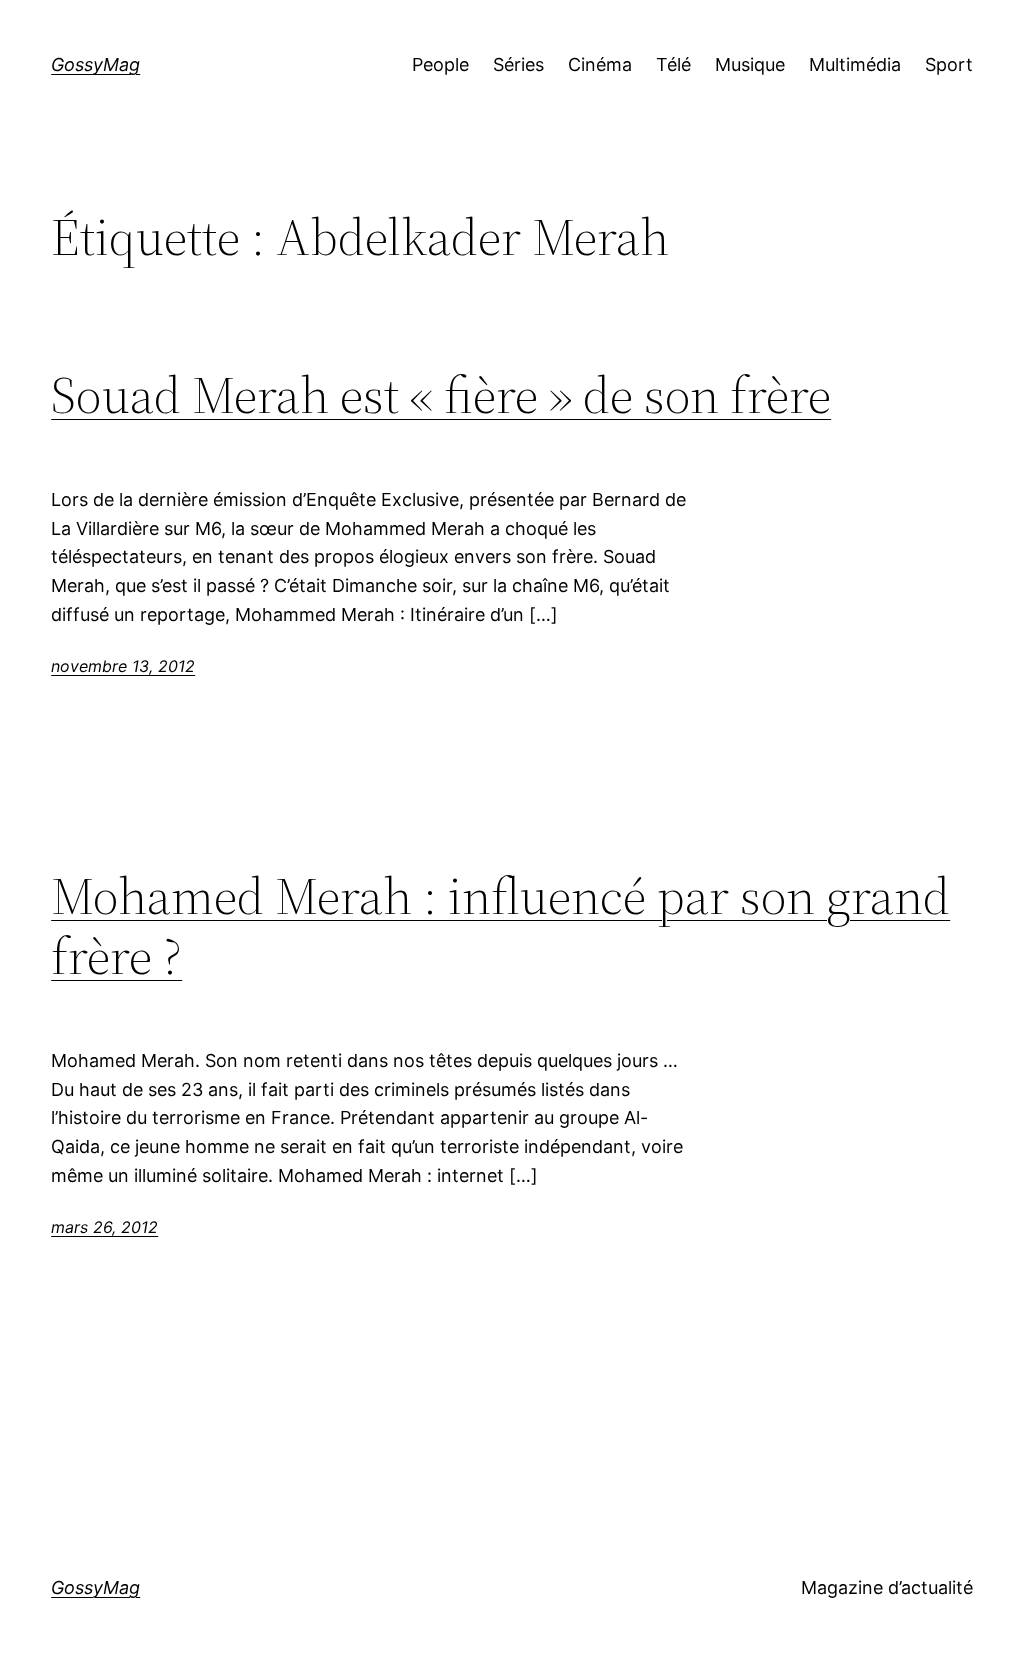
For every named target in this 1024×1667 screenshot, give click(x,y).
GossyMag (95, 64)
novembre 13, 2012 (123, 666)
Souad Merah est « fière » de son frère (441, 395)
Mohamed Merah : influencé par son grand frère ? (500, 926)
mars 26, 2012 (104, 1227)
